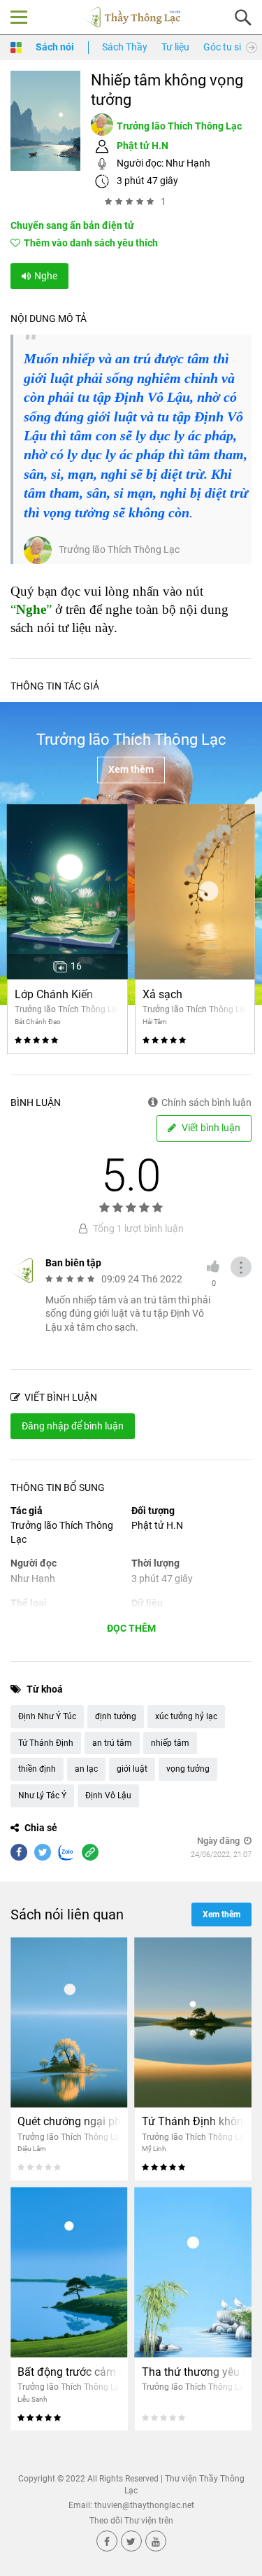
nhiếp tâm (170, 1743)
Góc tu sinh (228, 47)
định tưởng (116, 1716)
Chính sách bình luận (206, 1102)
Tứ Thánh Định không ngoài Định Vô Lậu (194, 2121)
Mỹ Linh (154, 2149)
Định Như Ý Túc (47, 1716)
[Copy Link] (90, 1852)
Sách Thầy (125, 47)
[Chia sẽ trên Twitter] (43, 1852)
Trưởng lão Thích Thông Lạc (179, 126)
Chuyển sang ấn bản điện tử (72, 225)
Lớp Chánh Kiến (54, 994)
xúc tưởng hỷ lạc (186, 1716)
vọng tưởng (188, 1769)
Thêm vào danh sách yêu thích (91, 243)
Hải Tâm (155, 1022)
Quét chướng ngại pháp (69, 2121)
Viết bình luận (210, 1128)
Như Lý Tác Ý (42, 1795)
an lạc (86, 1769)
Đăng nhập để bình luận (73, 1426)
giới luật (132, 1769)
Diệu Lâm (32, 2149)
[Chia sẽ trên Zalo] (66, 1852)
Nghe (46, 276)
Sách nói (55, 47)
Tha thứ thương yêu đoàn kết (194, 2372)
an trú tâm (112, 1743)
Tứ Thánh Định (46, 1743)
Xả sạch (162, 994)
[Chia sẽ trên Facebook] (19, 1852)
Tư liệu (175, 47)
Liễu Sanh (32, 2399)
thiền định (37, 1769)
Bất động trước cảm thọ (69, 2372)
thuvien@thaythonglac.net (144, 2505)
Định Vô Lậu (108, 1795)
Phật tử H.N (143, 146)
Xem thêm (131, 769)
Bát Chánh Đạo (38, 1022)
